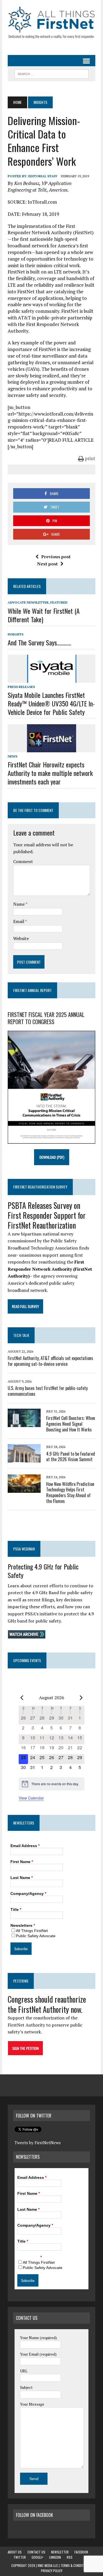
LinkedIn (55, 2557)
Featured (59, 602)
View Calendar (31, 1798)
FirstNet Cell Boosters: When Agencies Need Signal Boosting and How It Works (71, 1424)
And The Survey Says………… (39, 642)
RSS (70, 2557)
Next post (47, 564)
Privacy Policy (52, 2571)
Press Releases (21, 687)
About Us (15, 2552)
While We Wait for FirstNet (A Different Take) (44, 615)
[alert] (52, 1784)
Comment (23, 861)
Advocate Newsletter (28, 602)
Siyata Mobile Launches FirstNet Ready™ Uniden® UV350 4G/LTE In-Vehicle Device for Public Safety (51, 703)
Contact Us (36, 2552)
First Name (22, 1862)
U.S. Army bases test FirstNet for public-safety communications (48, 1391)
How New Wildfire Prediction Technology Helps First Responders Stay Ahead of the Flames (70, 1492)
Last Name (22, 1878)
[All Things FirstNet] (51, 23)
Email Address (25, 1846)
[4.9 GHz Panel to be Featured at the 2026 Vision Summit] (24, 1459)
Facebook (81, 2552)
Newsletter (60, 2552)
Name (19, 904)
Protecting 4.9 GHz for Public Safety (43, 1571)
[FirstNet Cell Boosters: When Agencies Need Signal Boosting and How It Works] (24, 1423)
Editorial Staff (43, 176)
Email (19, 921)
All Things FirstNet (32, 1931)
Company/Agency (28, 1894)
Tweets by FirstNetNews (38, 2143)
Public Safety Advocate (36, 1936)
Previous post (56, 557)
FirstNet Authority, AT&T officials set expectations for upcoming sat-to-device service (50, 1361)
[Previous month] (22, 1698)
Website (21, 938)
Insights (16, 634)
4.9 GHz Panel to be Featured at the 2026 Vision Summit (71, 1457)
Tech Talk (21, 1335)
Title (16, 1909)
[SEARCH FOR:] (51, 73)
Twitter (20, 2557)
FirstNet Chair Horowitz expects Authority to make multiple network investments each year (50, 773)
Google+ (37, 2557)
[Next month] (81, 1698)
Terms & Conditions (75, 2565)
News (12, 756)
